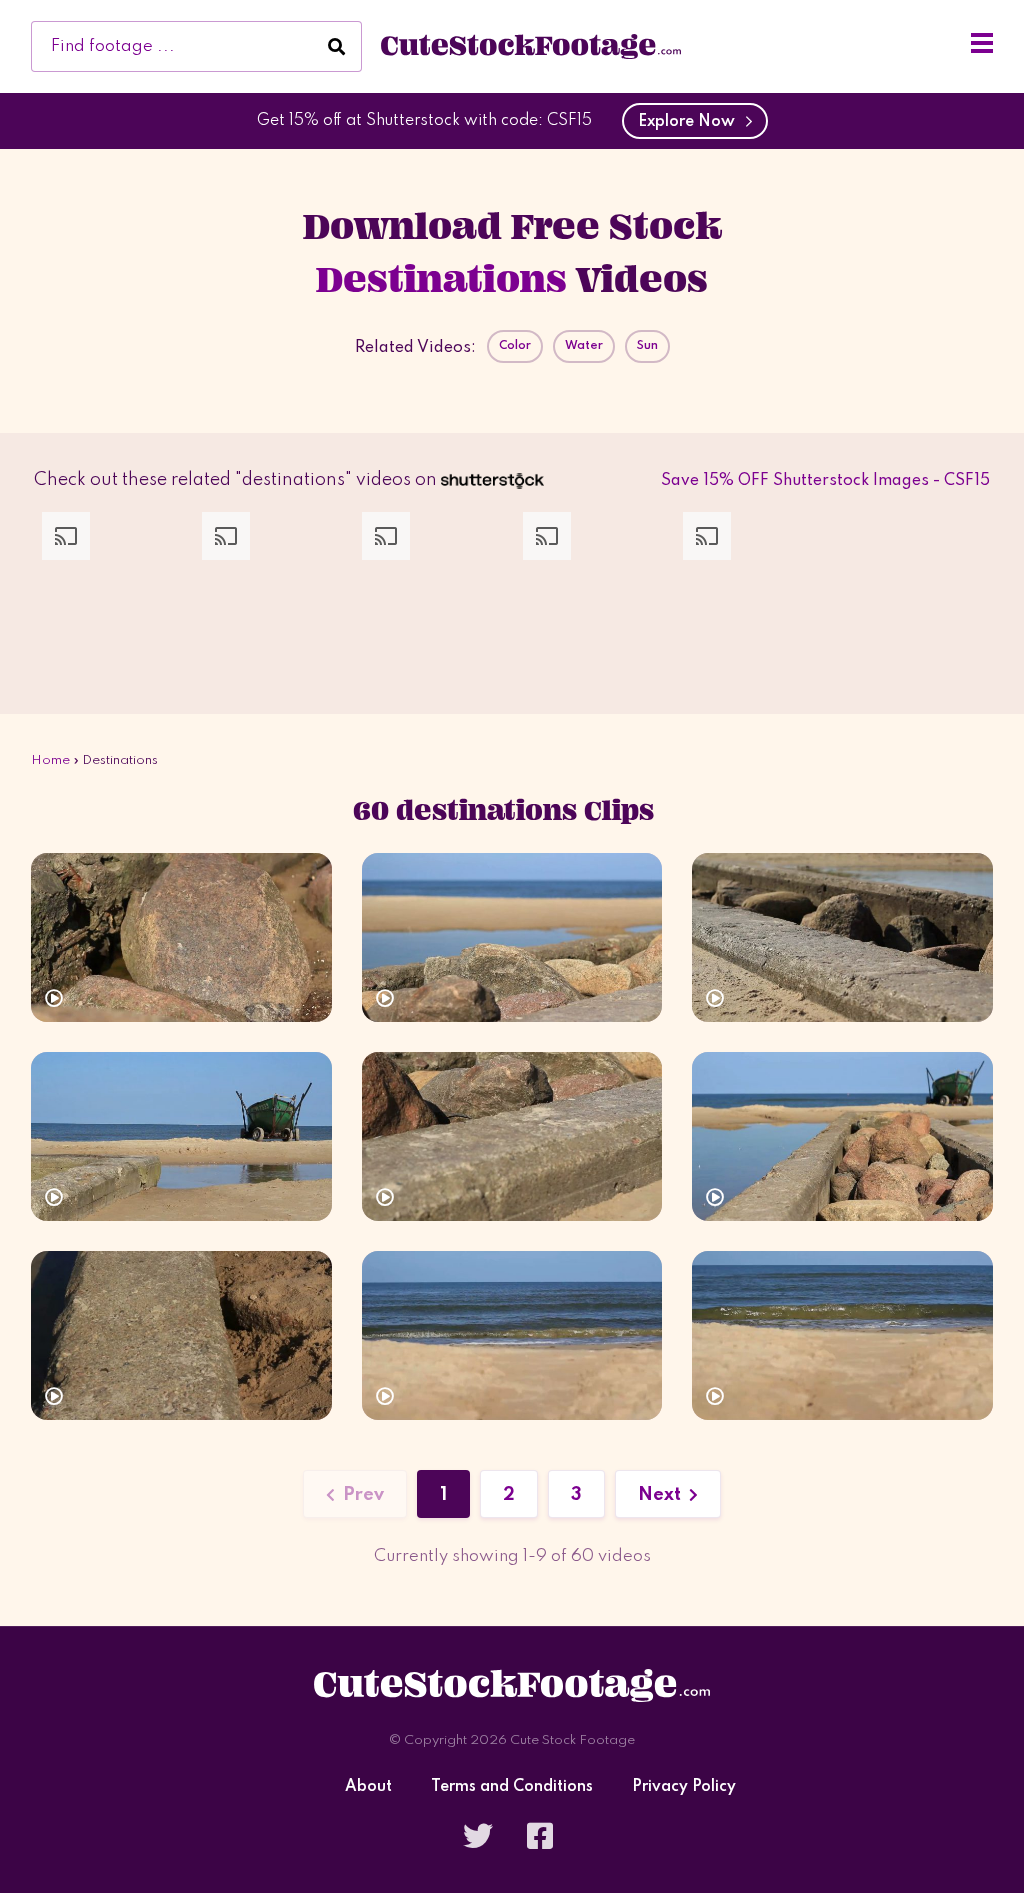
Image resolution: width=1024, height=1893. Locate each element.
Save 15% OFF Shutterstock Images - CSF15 (825, 481)
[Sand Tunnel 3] (512, 1335)
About (368, 1787)
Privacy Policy (684, 1787)
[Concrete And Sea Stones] (842, 937)
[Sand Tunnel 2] (842, 1335)
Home (50, 760)
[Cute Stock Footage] (531, 46)
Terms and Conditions (512, 1787)
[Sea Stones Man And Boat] (181, 1335)
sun (647, 346)
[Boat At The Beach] (181, 1136)
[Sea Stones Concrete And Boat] (512, 1136)
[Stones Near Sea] (512, 937)
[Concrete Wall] (181, 937)
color (515, 346)
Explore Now (690, 122)
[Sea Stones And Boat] (842, 1136)
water (584, 346)
